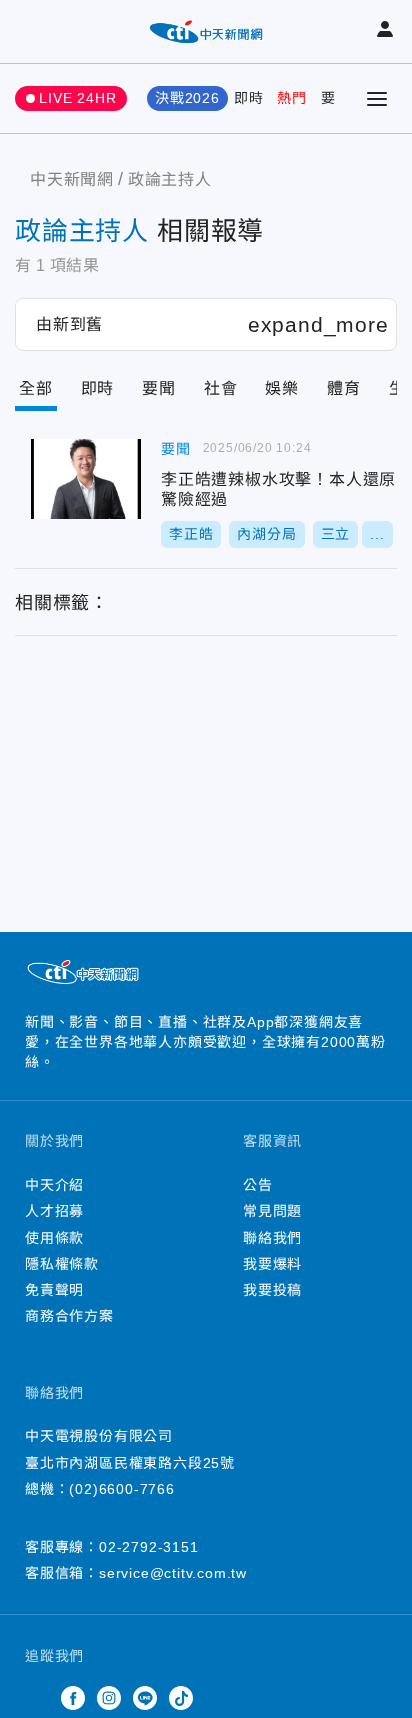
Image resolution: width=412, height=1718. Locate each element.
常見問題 (272, 1211)
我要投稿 (272, 1290)
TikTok (181, 1698)
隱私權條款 (62, 1264)
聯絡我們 (272, 1238)
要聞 (336, 98)
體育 (344, 388)
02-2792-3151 (149, 1547)
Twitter (37, 1698)
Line (145, 1698)
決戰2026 (187, 98)
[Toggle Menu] (377, 99)
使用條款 (54, 1238)
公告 (258, 1185)
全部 (36, 388)
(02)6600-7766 (121, 1489)
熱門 (292, 98)
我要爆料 (272, 1264)
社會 (221, 388)
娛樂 (282, 388)
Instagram (109, 1698)
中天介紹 (54, 1185)
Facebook (73, 1698)
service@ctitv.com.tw (173, 1573)
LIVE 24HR (77, 98)
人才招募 (54, 1211)
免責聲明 (54, 1290)
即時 (249, 98)
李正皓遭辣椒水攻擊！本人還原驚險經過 (86, 479)
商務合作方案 (69, 1316)
